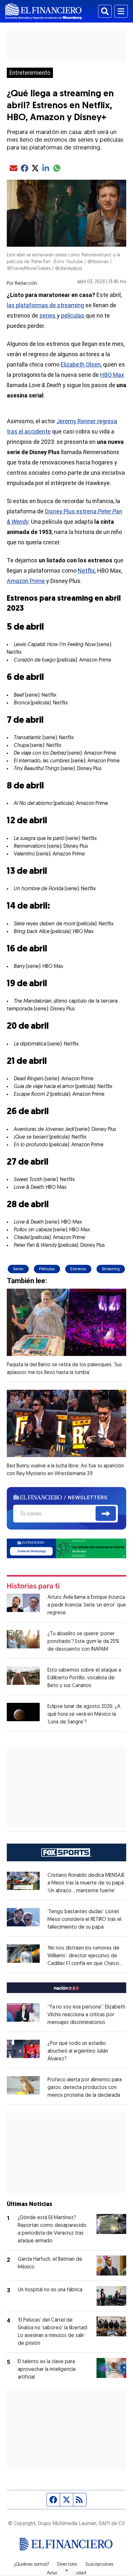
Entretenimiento (30, 73)
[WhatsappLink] (67, 1548)
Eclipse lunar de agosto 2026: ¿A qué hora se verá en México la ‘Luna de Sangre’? (84, 1714)
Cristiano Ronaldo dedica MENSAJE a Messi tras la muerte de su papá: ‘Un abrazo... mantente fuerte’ (86, 1883)
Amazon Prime (26, 581)
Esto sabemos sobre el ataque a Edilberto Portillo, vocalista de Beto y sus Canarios (84, 1678)
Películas (47, 1269)
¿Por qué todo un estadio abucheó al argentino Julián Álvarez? (78, 2051)
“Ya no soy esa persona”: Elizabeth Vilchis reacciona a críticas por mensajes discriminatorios (86, 2015)
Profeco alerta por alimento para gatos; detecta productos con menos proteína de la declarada (85, 2088)
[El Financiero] (43, 11)
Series (18, 1269)
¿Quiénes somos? (31, 2565)
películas (73, 315)
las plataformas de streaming (45, 305)
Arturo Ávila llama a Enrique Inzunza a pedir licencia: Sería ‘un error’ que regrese (87, 1605)
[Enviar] (106, 1513)
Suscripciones (99, 2565)
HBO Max (112, 375)
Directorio (67, 2565)
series (48, 315)
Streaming (111, 1269)
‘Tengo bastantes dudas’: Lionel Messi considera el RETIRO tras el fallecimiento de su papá (84, 1920)
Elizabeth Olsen (81, 364)
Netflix (86, 571)
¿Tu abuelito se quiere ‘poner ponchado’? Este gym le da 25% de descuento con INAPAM (83, 1642)
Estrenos (78, 1269)
